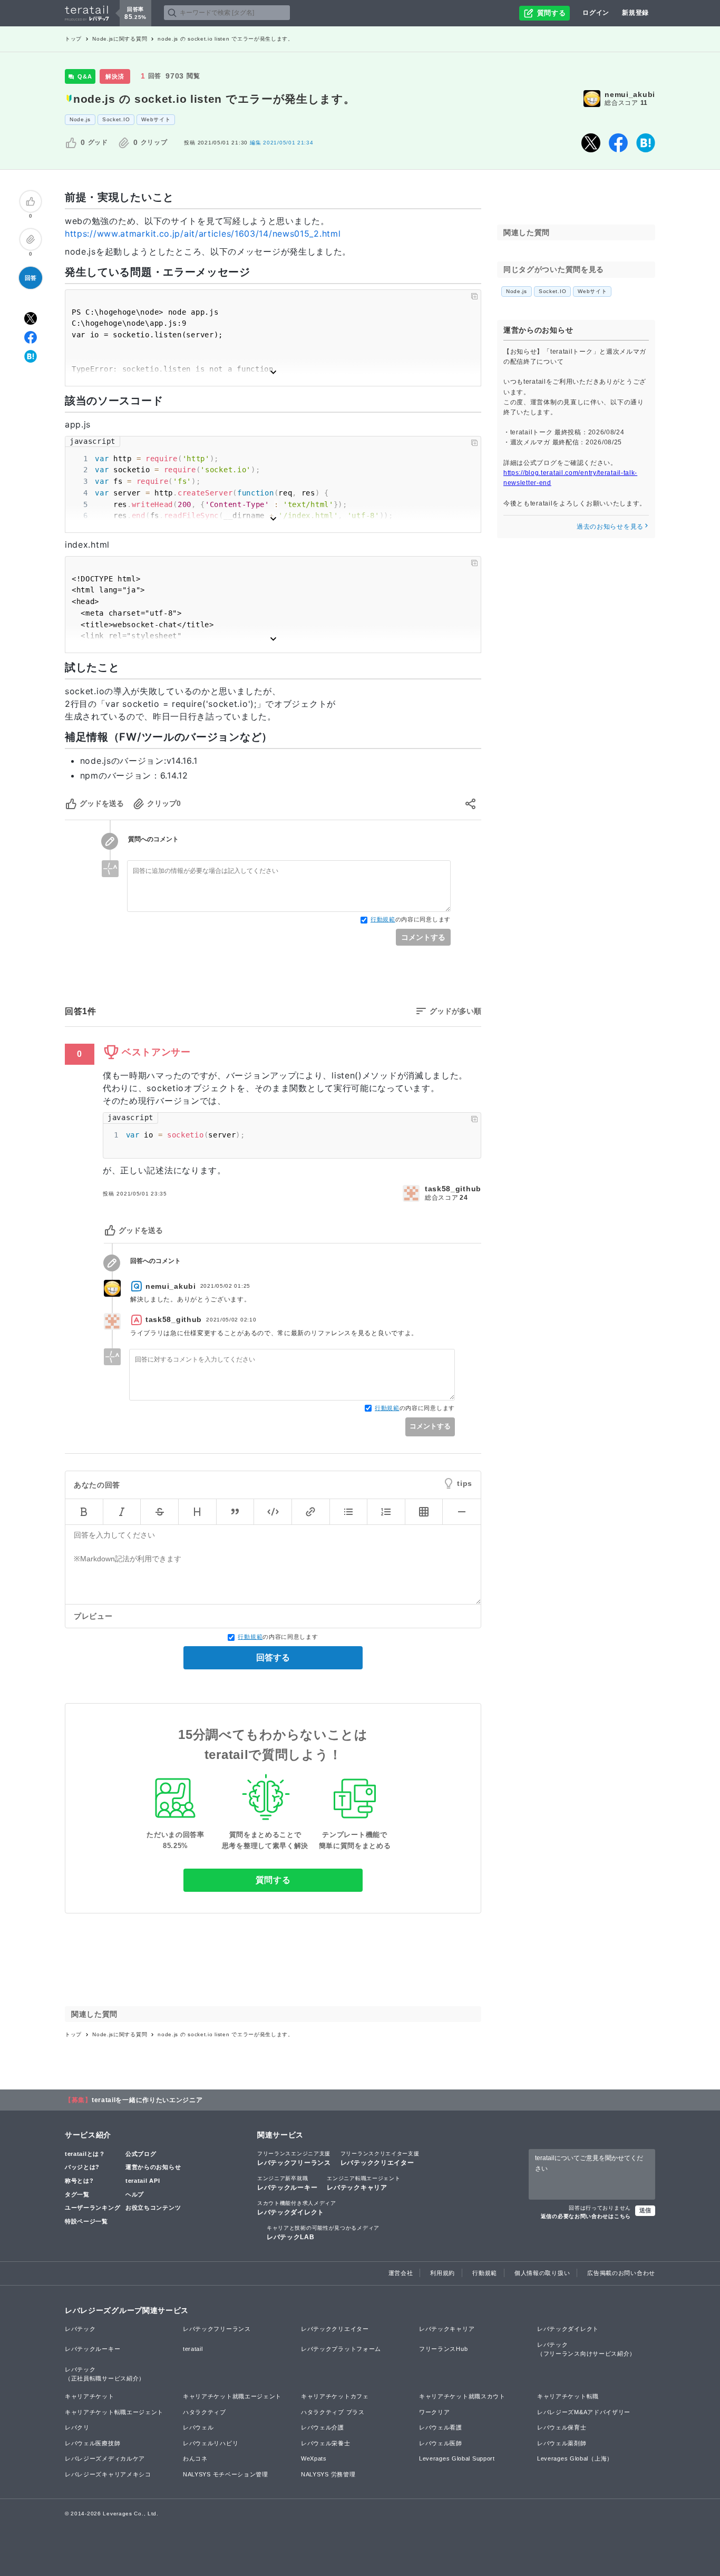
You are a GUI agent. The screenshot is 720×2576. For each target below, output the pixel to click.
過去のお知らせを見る (610, 526)
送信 (645, 2210)
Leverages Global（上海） (575, 2458)
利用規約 (442, 2273)
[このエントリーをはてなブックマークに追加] (646, 143)
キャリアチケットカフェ (335, 2396)
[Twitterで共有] (591, 143)
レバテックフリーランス (294, 2159)
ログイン (596, 13)
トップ (73, 39)
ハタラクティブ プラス (333, 2412)
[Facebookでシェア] (618, 143)
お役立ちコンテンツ (153, 2208)
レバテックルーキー (287, 2183)
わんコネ (195, 2458)
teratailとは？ (85, 2154)
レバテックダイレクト (297, 2208)
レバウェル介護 (323, 2427)
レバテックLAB (323, 2233)
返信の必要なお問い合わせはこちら (586, 2216)
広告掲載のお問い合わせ (621, 2273)
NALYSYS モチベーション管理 (226, 2474)
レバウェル (198, 2427)
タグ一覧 (77, 2194)
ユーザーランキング (93, 2208)
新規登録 (635, 13)
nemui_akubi (630, 94)
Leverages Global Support (457, 2458)
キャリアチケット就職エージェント (232, 2396)
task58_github (453, 1189)
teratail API (143, 2181)
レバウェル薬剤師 (562, 2443)
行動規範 (383, 919)
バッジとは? (82, 2167)
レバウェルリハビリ (211, 2443)
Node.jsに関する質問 (120, 39)
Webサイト (156, 119)
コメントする (423, 937)
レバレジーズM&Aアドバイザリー (584, 2412)
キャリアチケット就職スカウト (462, 2396)
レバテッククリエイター (380, 2159)
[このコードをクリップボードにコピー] (474, 296)
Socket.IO (116, 119)
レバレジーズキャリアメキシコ (108, 2474)
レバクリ (77, 2427)
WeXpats (314, 2458)
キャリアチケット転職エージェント (114, 2412)
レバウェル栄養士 (326, 2443)
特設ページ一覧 (86, 2221)
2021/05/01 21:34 (282, 143)
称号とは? (79, 2181)
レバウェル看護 (441, 2427)
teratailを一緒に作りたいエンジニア (147, 2100)
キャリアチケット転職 (568, 2396)
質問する (273, 1880)
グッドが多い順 (455, 1011)
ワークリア (435, 2412)
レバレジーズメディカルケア (105, 2458)
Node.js (80, 119)
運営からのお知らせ (153, 2167)
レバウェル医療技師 (93, 2443)
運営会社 (401, 2273)
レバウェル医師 (441, 2443)
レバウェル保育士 (562, 2427)
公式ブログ (141, 2154)
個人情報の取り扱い (542, 2273)
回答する (273, 1658)
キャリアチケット (90, 2396)
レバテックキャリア (363, 2183)
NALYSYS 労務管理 (328, 2474)
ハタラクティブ (205, 2412)
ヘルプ (135, 2194)
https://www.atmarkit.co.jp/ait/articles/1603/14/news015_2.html (203, 234)
